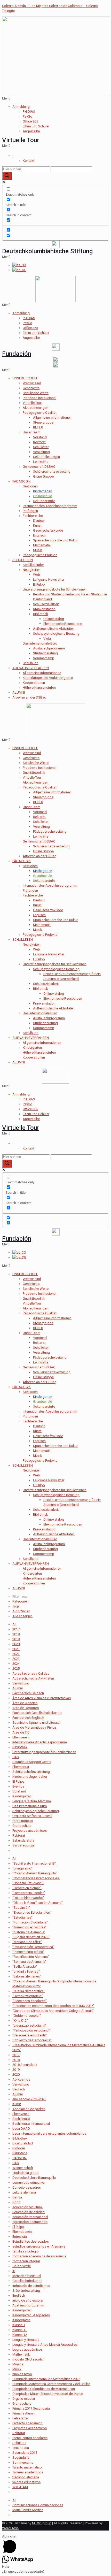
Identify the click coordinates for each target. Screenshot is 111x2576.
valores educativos (26, 2482)
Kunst (37, 526)
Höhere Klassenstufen (39, 688)
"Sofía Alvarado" (25, 1967)
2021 (16, 1649)
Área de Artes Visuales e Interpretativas (42, 1698)
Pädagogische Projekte (40, 555)
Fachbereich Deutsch (28, 1693)
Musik (38, 550)
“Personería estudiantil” (30, 2035)
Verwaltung (41, 452)
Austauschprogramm (49, 648)
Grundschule (22, 1826)
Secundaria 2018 (25, 2453)
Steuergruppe (43, 797)
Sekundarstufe (23, 1840)
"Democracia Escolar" (29, 1893)
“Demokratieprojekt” (28, 1996)
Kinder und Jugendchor (30, 1777)
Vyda (47, 638)
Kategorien (21, 1601)
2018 (16, 1634)
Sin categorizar (24, 1845)
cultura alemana (24, 2192)
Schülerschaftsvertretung (52, 472)
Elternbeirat (21, 1767)
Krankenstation (44, 609)
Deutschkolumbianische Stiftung (47, 251)
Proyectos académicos (30, 1831)
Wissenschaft (23, 2168)
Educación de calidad (29, 2212)
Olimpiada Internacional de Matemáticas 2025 (46, 2379)
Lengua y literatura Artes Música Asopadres (45, 2345)
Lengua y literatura (26, 2340)
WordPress (10, 2528)
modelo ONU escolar (28, 2359)
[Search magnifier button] (7, 176)
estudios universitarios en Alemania (39, 2246)
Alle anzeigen (22, 1616)
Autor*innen (21, 1611)
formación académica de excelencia (39, 2256)
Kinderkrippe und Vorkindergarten (48, 678)
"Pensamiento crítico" (28, 1952)
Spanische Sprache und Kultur (55, 540)
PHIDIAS (29, 112)
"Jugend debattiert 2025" (31, 1937)
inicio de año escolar (28, 2300)
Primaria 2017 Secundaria (31, 2408)
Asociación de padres (29, 2109)
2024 (16, 1664)
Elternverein (21, 1737)
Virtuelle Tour (21, 140)
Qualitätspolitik (34, 773)
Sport (17, 2202)
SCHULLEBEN (23, 560)
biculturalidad (23, 2143)
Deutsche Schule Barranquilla (34, 2178)
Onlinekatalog (54, 619)
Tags (16, 1606)
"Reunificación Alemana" (31, 1957)
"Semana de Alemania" (29, 1962)
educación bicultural (27, 2207)
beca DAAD (21, 2129)
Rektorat (39, 442)
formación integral (26, 2261)
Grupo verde (22, 2266)
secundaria (21, 2448)
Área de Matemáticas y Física (34, 1727)
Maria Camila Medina (28, 2510)
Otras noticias (23, 1821)
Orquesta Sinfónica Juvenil (32, 1816)
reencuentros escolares (30, 2438)
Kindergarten (32, 1048)
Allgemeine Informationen (52, 417)
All (14, 1624)
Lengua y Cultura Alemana (32, 1801)
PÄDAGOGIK (22, 481)
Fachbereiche (33, 516)
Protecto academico (27, 2423)
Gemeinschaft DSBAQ (39, 467)
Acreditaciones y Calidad (31, 1673)
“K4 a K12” (20, 2021)
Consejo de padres (27, 2187)
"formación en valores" (29, 1927)
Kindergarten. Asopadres (31, 2315)
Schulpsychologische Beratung (56, 634)
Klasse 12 (20, 2335)
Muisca (18, 2364)
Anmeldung (21, 107)
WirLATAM (20, 2487)
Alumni (18, 1688)
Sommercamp (44, 658)
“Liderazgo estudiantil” (29, 2025)
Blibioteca (20, 2153)
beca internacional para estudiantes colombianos (49, 2133)
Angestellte (31, 131)
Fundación (17, 354)
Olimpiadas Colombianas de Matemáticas (44, 2389)
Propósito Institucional (39, 398)
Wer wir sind (32, 383)
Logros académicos (27, 2349)
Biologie (19, 2148)
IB (14, 2271)
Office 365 (30, 121)
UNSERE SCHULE (25, 378)
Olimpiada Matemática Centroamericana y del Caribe (51, 2384)
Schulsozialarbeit (46, 604)
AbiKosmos (21, 2079)
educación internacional (30, 2217)
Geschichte (31, 388)
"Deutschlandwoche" (28, 1898)
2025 (16, 1669)
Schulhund (31, 663)
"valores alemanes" (27, 1976)
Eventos (18, 1786)
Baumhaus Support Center (32, 1762)
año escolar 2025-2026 (29, 2099)
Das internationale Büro (40, 643)
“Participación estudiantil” (31, 2030)
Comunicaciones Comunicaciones (38, 2505)
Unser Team (31, 432)
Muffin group (42, 2523)
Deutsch (39, 521)
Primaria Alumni (24, 2413)
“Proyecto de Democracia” (32, 2040)
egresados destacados (30, 2222)
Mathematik (42, 545)
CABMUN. (20, 2158)
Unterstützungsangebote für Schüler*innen (55, 589)
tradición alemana (26, 2477)
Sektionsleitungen (46, 457)
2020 (16, 1644)
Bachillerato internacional (31, 2124)
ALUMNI (19, 692)
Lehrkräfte (41, 462)
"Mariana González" (27, 1942)
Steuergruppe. (44, 422)
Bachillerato (21, 2119)
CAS (16, 1757)
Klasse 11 (20, 2330)
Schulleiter (41, 447)
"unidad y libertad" (26, 1971)
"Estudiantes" (22, 1917)
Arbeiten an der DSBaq (29, 697)
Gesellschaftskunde (48, 530)
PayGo (27, 116)
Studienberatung (45, 653)
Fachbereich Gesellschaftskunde (37, 1713)
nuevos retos (22, 2374)
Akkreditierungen (35, 408)
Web (37, 575)
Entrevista (20, 2237)
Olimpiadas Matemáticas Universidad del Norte (47, 2394)
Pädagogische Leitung (50, 831)
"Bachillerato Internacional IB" (34, 1863)
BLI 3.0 (38, 427)
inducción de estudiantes (31, 2286)
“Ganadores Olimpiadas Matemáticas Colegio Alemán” (53, 2011)
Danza (17, 2197)
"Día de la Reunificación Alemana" (38, 1903)
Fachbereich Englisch (28, 1718)
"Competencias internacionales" (36, 1878)
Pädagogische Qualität (40, 413)
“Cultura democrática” (29, 1991)
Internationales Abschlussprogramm (50, 506)
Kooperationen (34, 683)
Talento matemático (27, 2467)
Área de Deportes (26, 1708)
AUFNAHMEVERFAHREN (31, 668)
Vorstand (40, 437)
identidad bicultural (27, 2276)
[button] (55, 98)
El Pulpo (39, 584)
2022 (16, 1654)
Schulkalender (33, 565)
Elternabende (22, 2232)
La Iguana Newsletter (49, 580)
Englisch (39, 535)
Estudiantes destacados (31, 2241)
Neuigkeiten (32, 570)
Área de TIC (21, 1732)
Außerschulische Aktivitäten (54, 629)
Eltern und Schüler (36, 126)
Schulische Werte (36, 393)
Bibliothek (41, 614)
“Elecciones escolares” (30, 2001)
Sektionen (30, 486)
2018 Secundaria (25, 2065)
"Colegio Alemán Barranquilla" (35, 1873)
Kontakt (29, 161)
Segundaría (21, 2458)
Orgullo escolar (24, 2399)
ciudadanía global (26, 2173)
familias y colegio (26, 2251)
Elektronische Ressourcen (63, 624)
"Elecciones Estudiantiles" (32, 1912)
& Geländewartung (26, 2291)
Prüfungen (30, 511)
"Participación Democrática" (33, 1947)
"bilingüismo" (22, 1868)
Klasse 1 (19, 2325)
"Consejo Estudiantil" (28, 1883)
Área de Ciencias (25, 1703)
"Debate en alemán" (27, 1888)
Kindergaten (21, 2320)
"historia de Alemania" (29, 1932)
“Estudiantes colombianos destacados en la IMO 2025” (53, 2006)
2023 (16, 1659)
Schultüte (19, 2443)
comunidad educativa (29, 2183)
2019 (16, 1639)
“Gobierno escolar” (27, 2016)
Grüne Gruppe (43, 476)
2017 (16, 1629)
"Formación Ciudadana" (30, 1922)
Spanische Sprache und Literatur (37, 1723)
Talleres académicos (28, 2472)
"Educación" (21, 1908)
